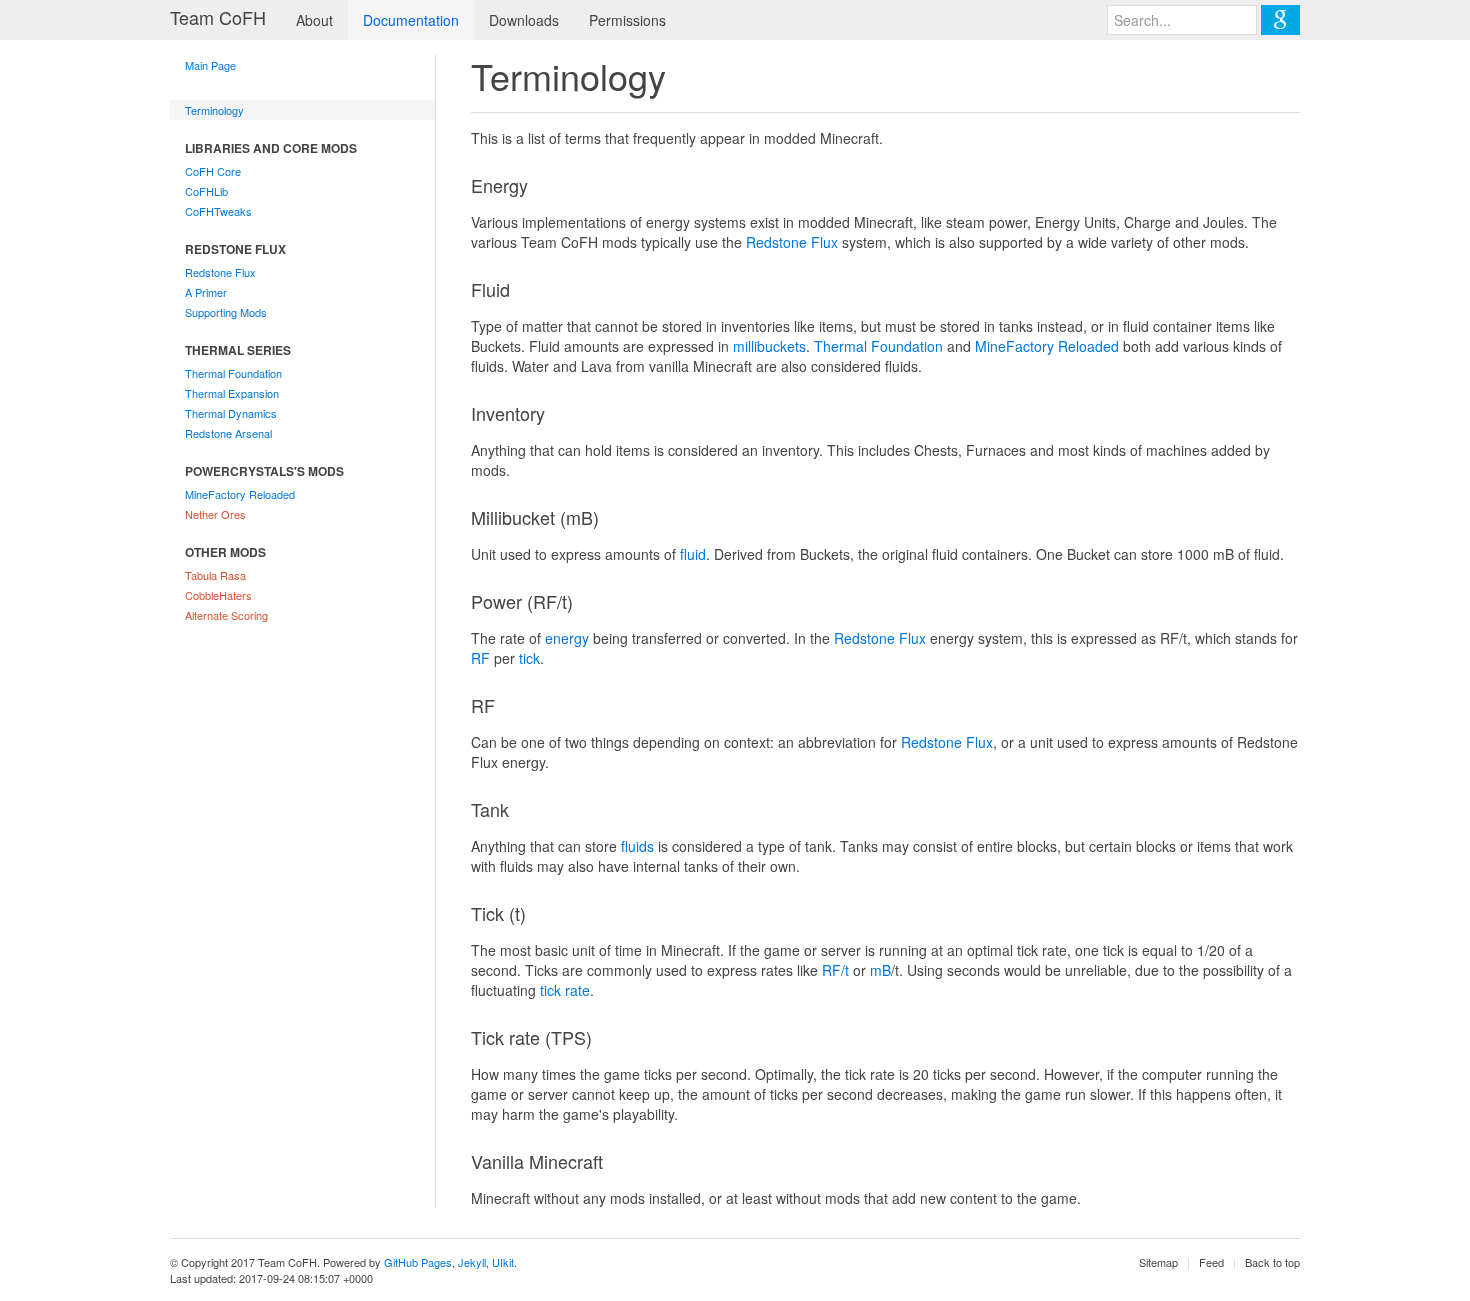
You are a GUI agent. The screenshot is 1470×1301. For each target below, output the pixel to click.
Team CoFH (218, 17)
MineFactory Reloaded (240, 494)
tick (529, 658)
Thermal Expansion (232, 393)
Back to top (1272, 1262)
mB (880, 970)
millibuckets (769, 346)
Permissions (627, 20)
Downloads (524, 20)
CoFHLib (206, 191)
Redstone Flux (220, 272)
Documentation (411, 20)
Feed (1211, 1262)
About (314, 20)
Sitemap (1158, 1262)
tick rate (565, 990)
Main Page (210, 65)
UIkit (503, 1262)
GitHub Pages (418, 1262)
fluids (637, 846)
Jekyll (472, 1262)
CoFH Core (213, 171)
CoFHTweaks (218, 211)
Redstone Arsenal (228, 433)
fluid (693, 554)
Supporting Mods (226, 312)
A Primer (206, 292)
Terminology (214, 110)
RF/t (835, 970)
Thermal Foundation (233, 373)
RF (480, 658)
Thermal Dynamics (231, 413)
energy (567, 638)
